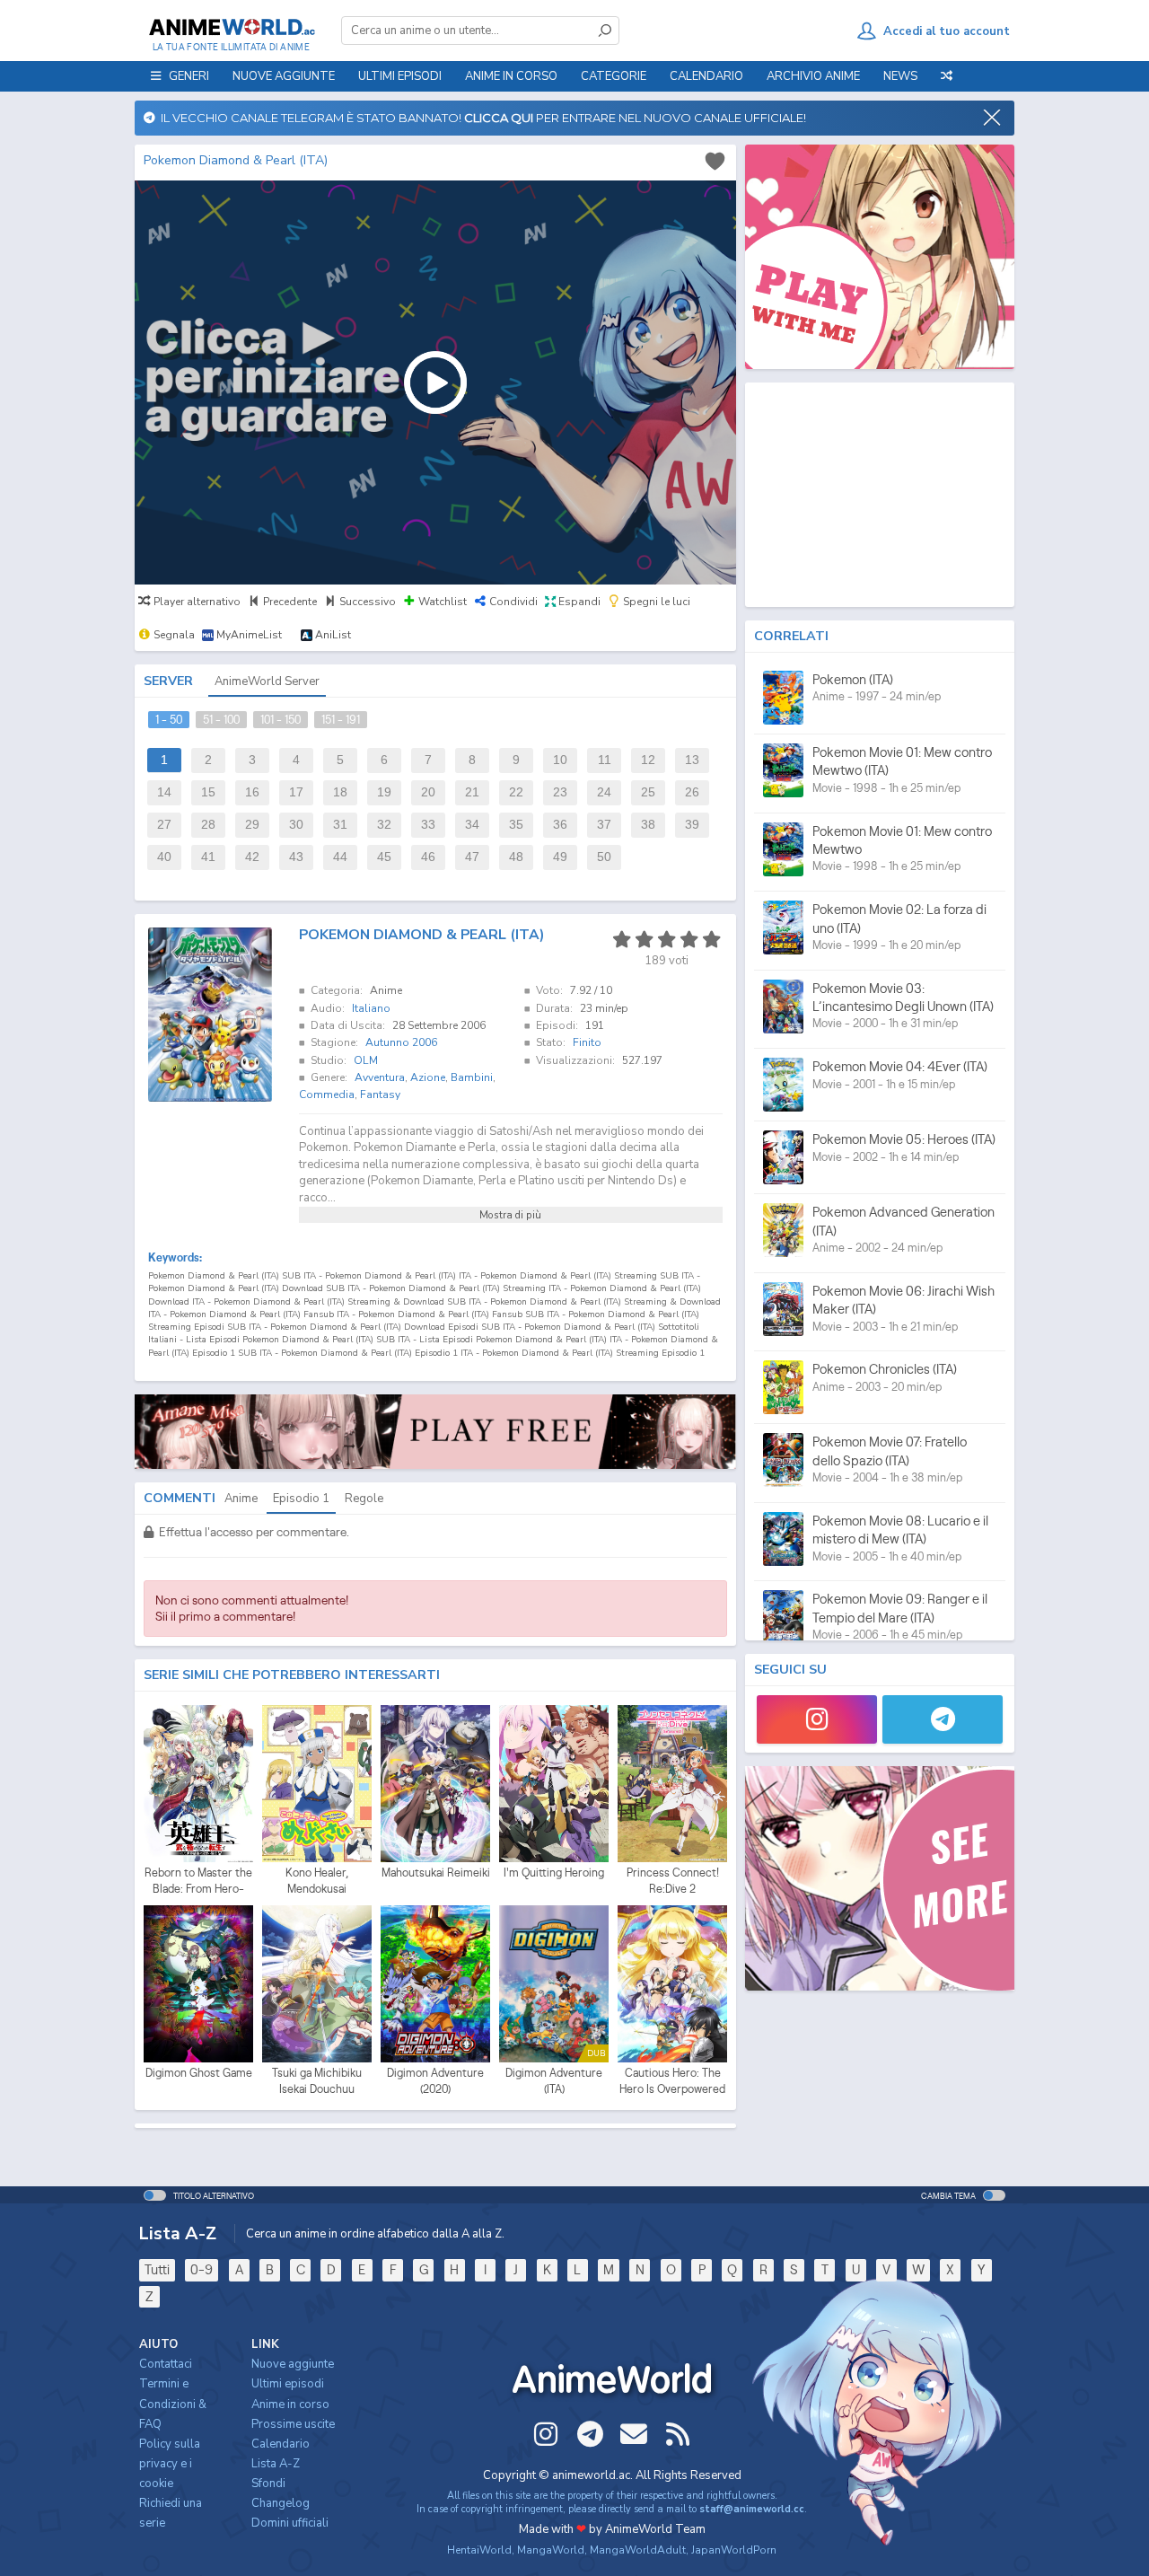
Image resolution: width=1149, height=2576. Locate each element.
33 (428, 825)
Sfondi (268, 2484)
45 (384, 857)
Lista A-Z (276, 2464)
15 (208, 792)
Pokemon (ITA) (853, 679)
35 (516, 825)
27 (164, 825)
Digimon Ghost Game (199, 2073)
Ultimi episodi (400, 76)
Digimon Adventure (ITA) (554, 2081)
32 (384, 825)
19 (384, 792)
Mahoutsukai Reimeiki (436, 1873)
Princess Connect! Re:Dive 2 (673, 1881)
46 (428, 857)
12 (648, 760)
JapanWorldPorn (734, 2550)
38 (648, 825)
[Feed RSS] (678, 2434)
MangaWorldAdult (638, 2550)
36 (560, 825)
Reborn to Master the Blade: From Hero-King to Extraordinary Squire (198, 1881)
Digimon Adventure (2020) (435, 2081)
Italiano (371, 1008)
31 (340, 825)
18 (340, 792)
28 (208, 825)
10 (560, 760)
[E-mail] (634, 2434)
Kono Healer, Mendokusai (317, 1881)
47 (472, 857)
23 (560, 792)
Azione (428, 1077)
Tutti (157, 2269)
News (900, 76)
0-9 (202, 2269)
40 (164, 857)
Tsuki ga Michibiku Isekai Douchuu (317, 2081)
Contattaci (166, 2364)
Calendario (706, 76)
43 (296, 857)
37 (604, 825)
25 (648, 792)
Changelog (281, 2503)
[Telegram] (943, 1719)
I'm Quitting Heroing (554, 1873)
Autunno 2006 (401, 1042)
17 (296, 792)
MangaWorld (551, 2550)
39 (692, 825)
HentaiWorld (479, 2550)
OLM (366, 1060)
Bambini (472, 1077)
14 (164, 792)
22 (516, 792)
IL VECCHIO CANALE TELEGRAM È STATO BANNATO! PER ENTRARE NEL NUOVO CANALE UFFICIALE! (481, 118)
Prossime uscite (293, 2424)
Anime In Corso (511, 76)
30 (296, 825)
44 (340, 857)
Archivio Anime (813, 76)
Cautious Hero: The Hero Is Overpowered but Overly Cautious (672, 2081)
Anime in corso (290, 2405)
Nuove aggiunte (284, 76)
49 (560, 857)
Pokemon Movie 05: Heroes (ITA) (904, 1139)
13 (692, 760)
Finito (587, 1042)
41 (208, 857)
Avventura (380, 1077)
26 (692, 792)
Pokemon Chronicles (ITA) (885, 1369)
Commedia (327, 1095)
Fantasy (380, 1095)
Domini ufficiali (290, 2523)
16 (252, 792)
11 (605, 760)
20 (428, 792)
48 (516, 857)
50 (604, 857)
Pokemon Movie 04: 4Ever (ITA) (900, 1066)
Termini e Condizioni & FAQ (173, 2404)
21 (472, 792)
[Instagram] (817, 1719)
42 (252, 857)
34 (472, 825)
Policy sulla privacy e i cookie (170, 2464)
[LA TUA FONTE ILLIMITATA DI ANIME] (231, 27)
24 (604, 792)
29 (252, 825)
